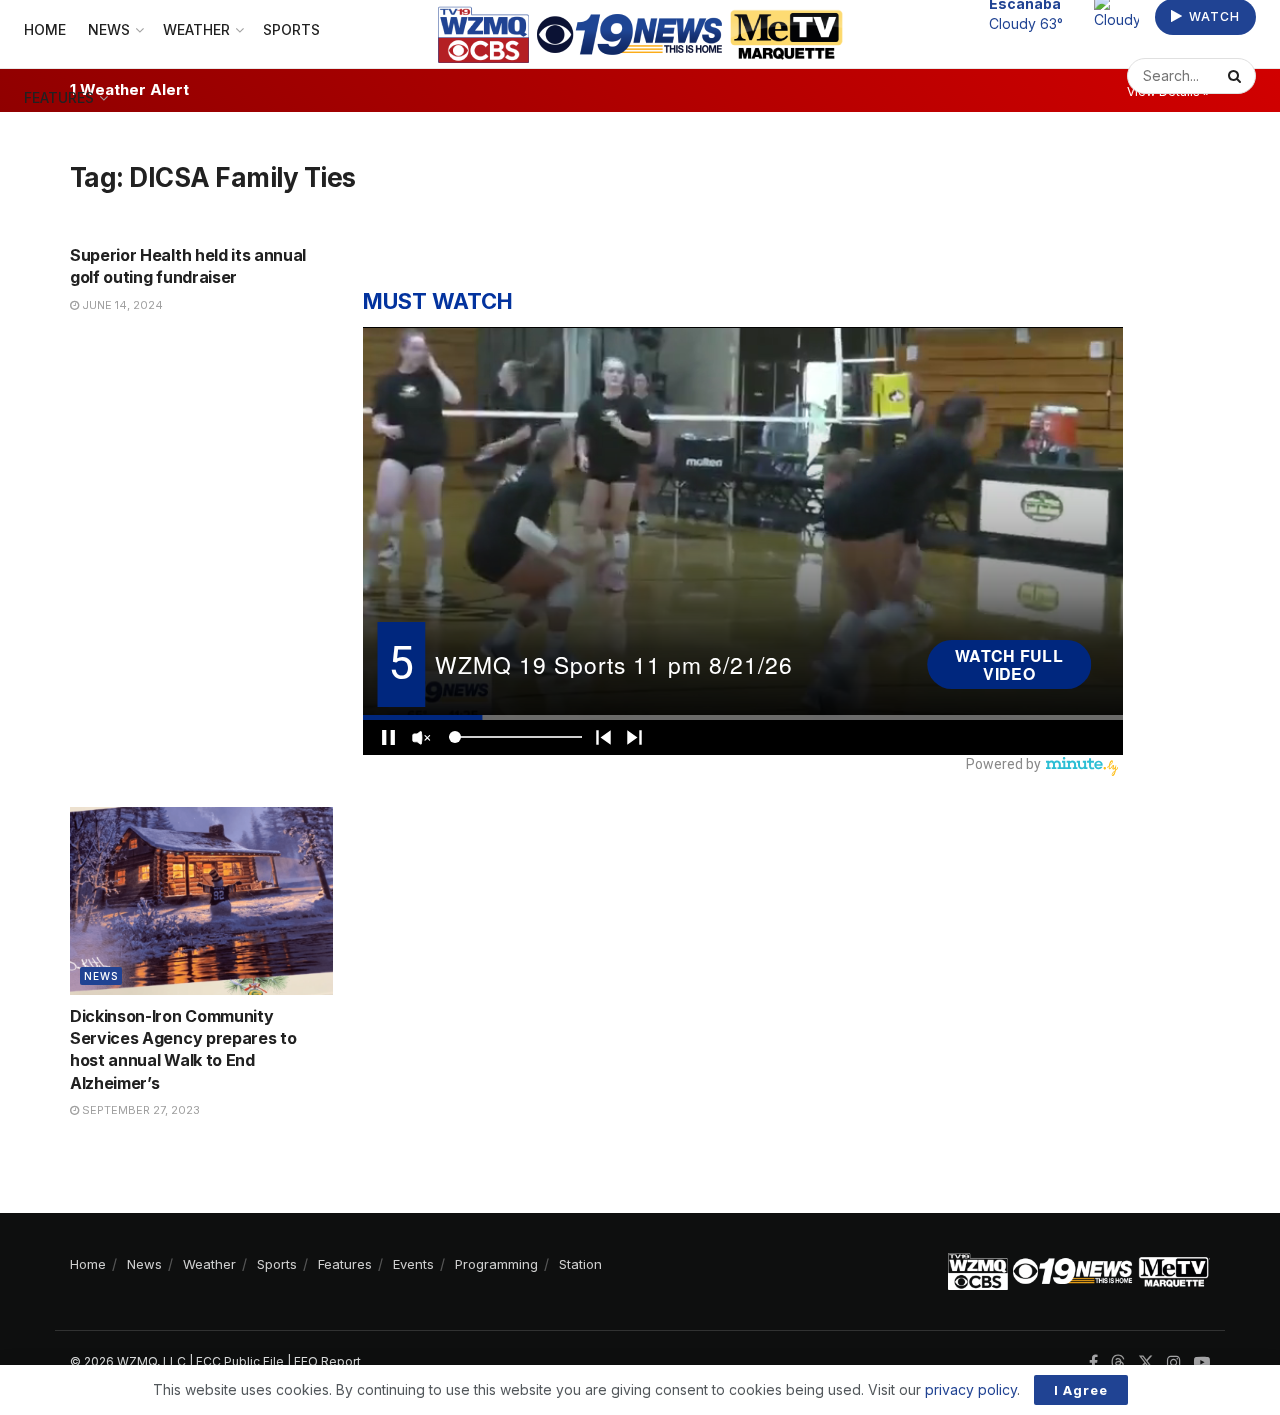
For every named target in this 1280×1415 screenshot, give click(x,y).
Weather (209, 1264)
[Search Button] (1237, 76)
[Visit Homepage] (640, 34)
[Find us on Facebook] (1093, 1362)
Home (88, 1264)
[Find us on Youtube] (1202, 1362)
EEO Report (327, 1361)
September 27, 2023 (139, 1110)
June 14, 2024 (121, 305)
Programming (496, 1264)
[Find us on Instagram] (1174, 1362)
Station (580, 1264)
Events (413, 1264)
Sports (277, 1264)
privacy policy (971, 1389)
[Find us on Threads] (1118, 1363)
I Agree (1081, 1390)
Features (59, 97)
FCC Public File (240, 1361)
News (101, 976)
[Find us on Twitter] (1146, 1362)
